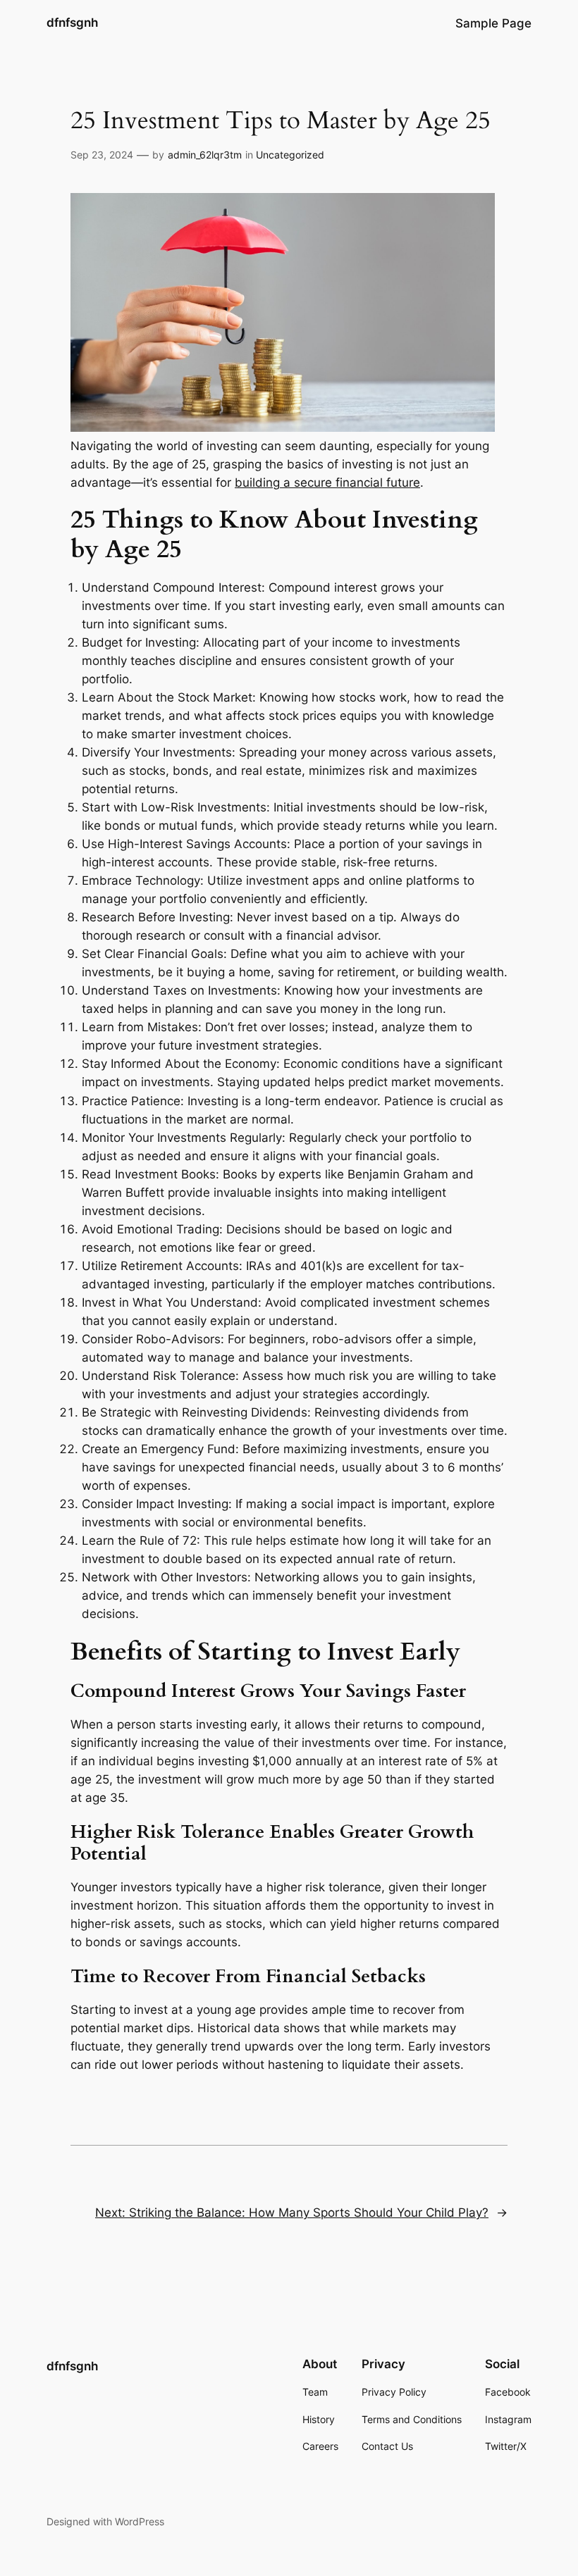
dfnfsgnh (72, 23)
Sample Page (493, 23)
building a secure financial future (327, 483)
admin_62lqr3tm (205, 155)
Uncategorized (290, 155)
